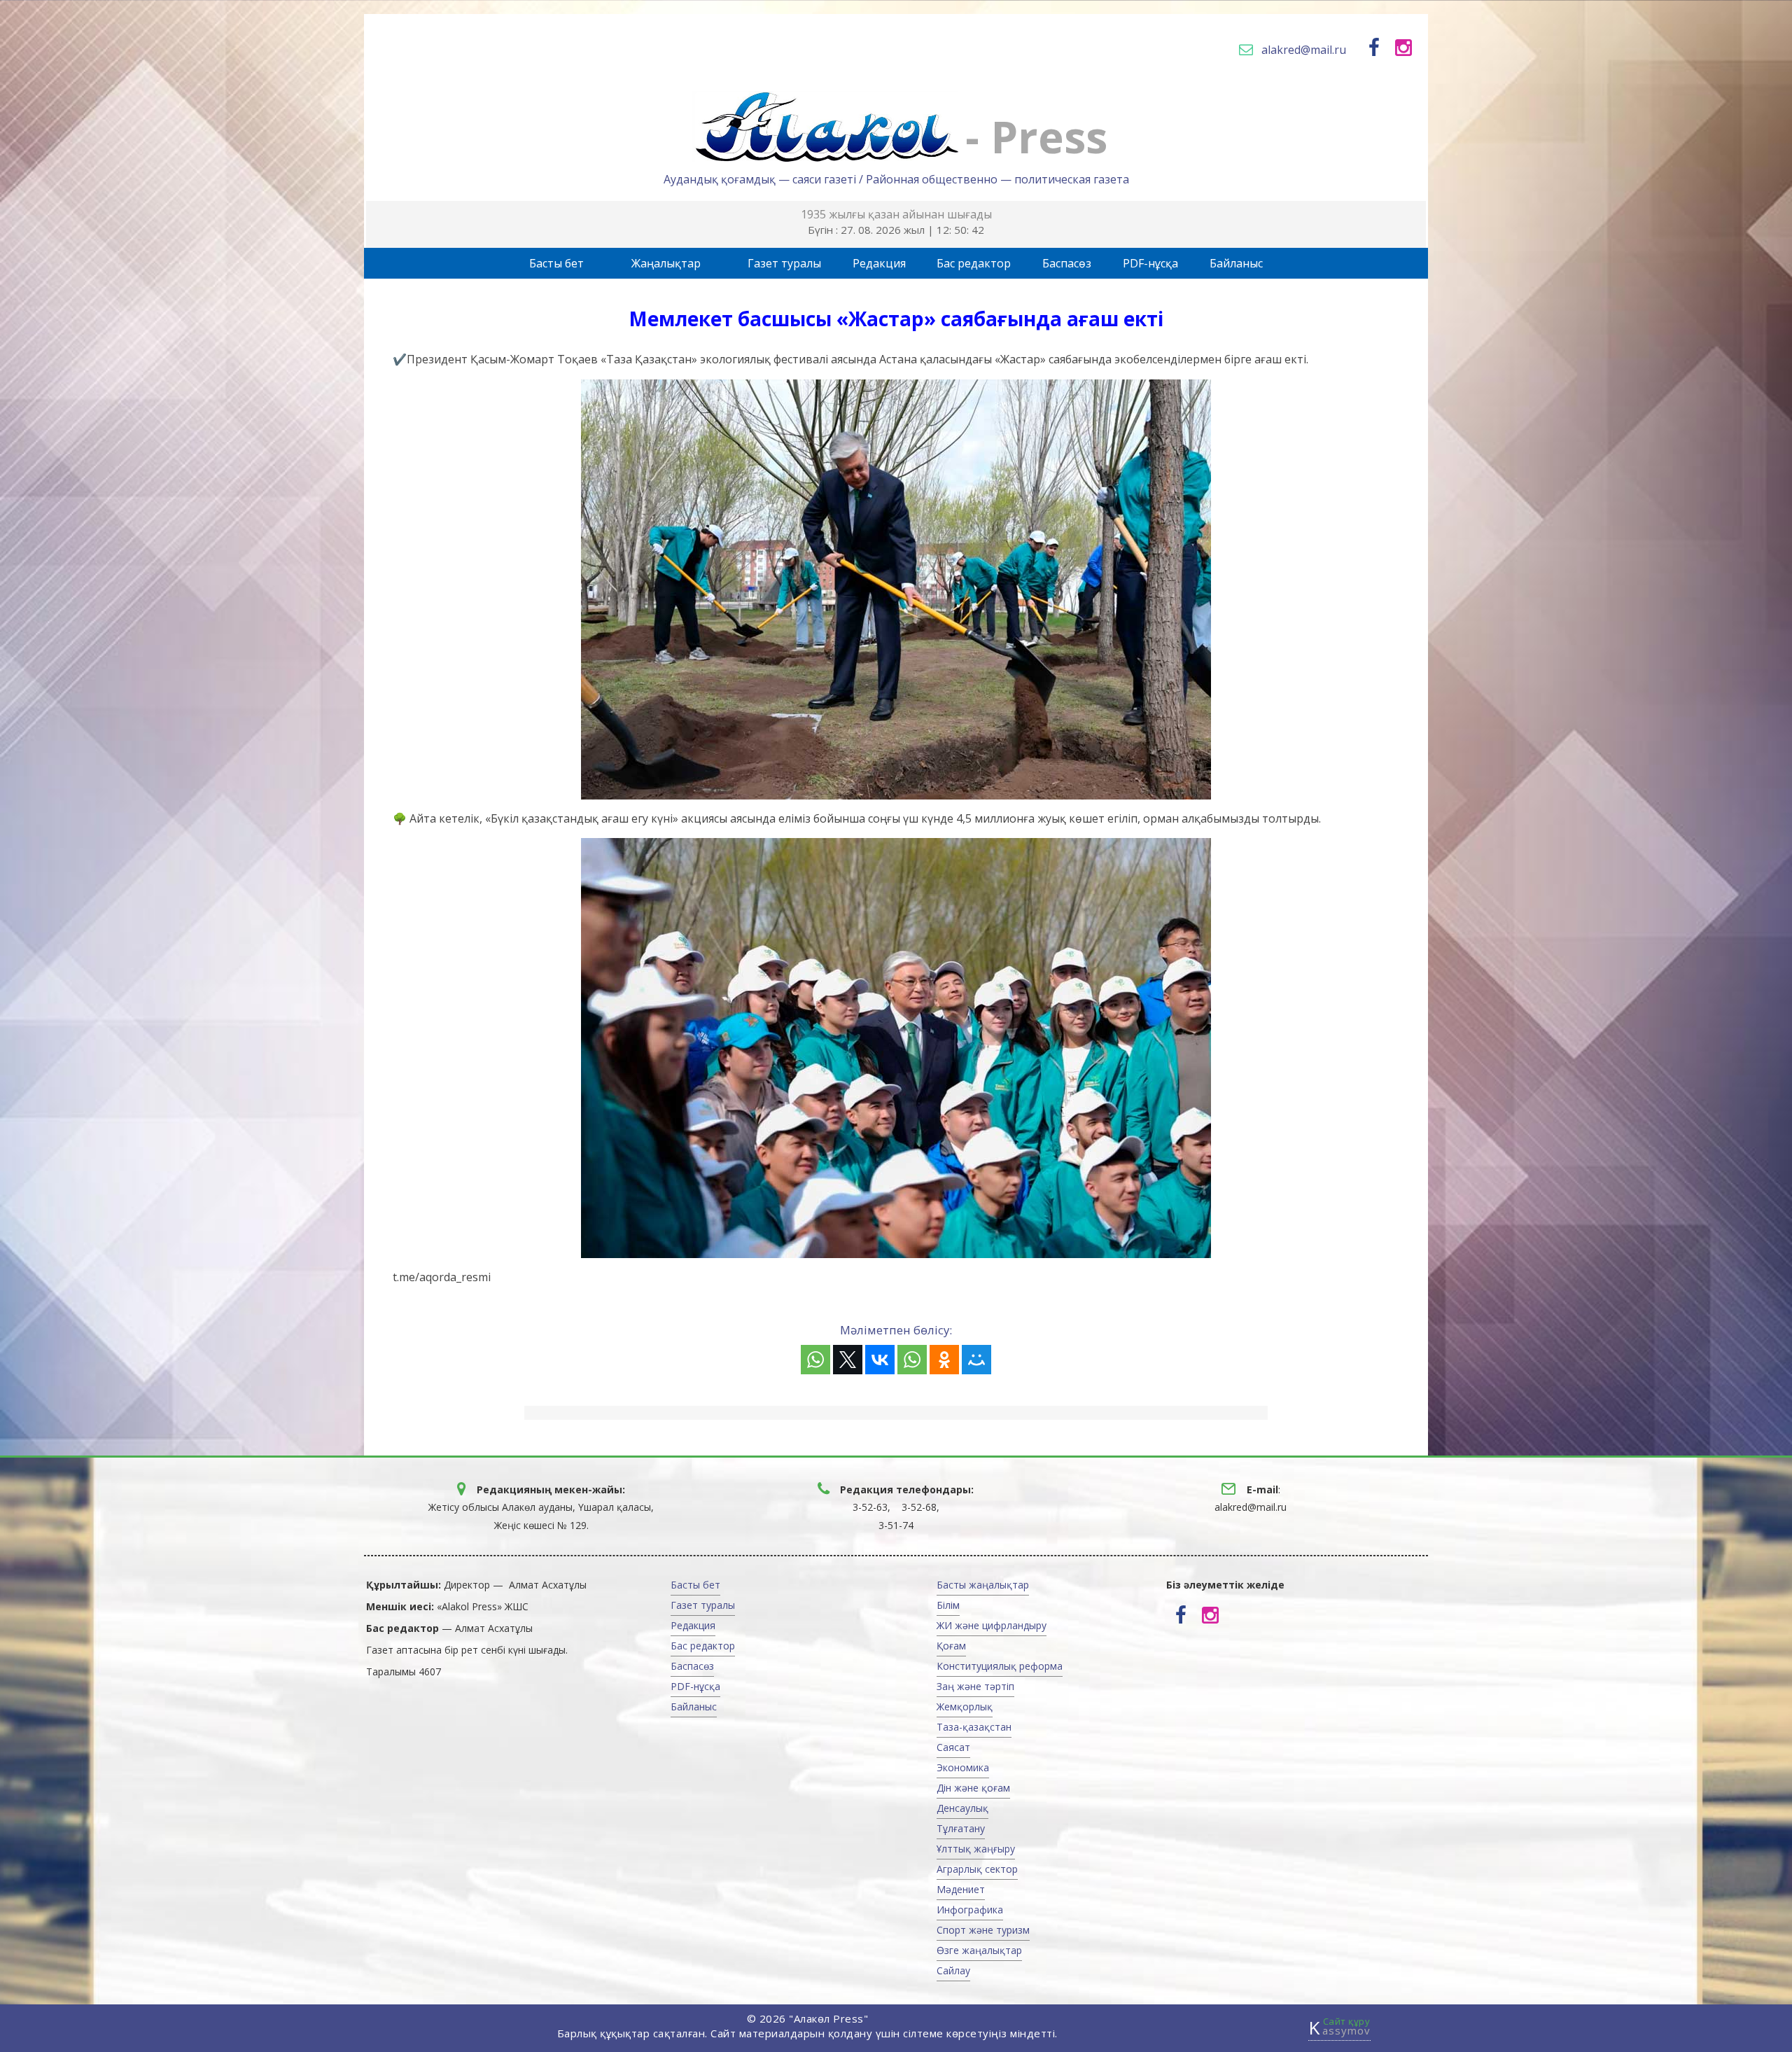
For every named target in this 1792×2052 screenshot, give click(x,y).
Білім (948, 1605)
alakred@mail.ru (1304, 50)
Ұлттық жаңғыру (976, 1849)
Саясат (953, 1747)
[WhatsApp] (815, 1360)
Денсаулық (962, 1808)
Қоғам (951, 1646)
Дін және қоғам (973, 1788)
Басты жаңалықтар (983, 1585)
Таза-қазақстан (974, 1727)
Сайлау (953, 1970)
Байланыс (1236, 263)
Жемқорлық (965, 1706)
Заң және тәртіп (975, 1686)
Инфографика (970, 1910)
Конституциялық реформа (1000, 1666)
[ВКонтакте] (880, 1360)
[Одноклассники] (944, 1360)
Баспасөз (1067, 263)
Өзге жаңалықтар (979, 1950)
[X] (848, 1360)
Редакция (879, 263)
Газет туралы (784, 263)
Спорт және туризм (983, 1930)
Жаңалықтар (666, 263)
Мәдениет (961, 1889)
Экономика (963, 1767)
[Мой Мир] (976, 1360)
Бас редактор (974, 263)
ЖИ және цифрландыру (992, 1625)
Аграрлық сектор (977, 1869)
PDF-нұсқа (1150, 263)
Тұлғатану (961, 1828)
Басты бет (556, 263)
